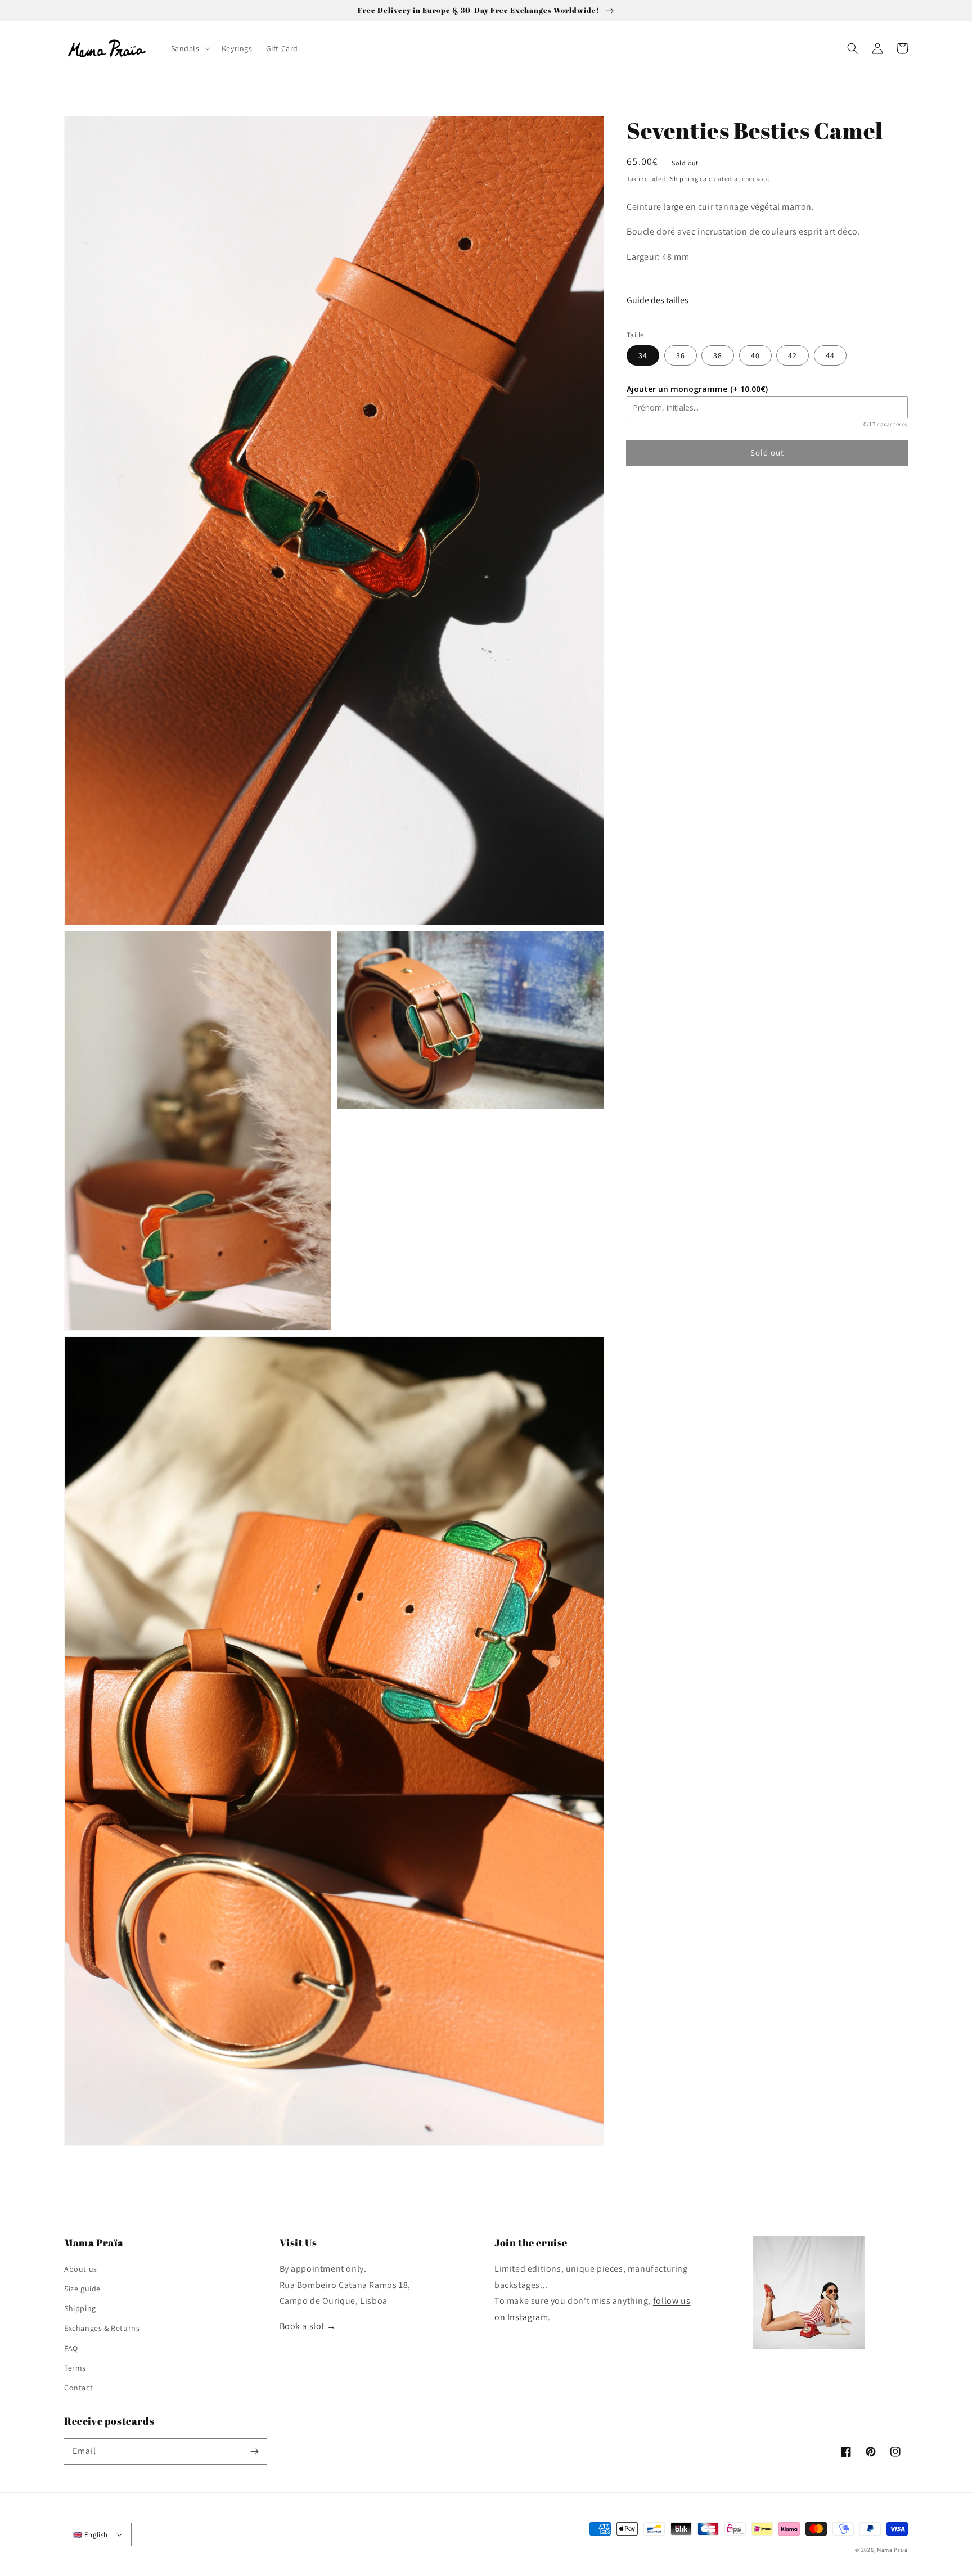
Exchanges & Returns (102, 2328)
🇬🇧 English (91, 2535)
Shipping (684, 179)
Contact (78, 2388)
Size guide (82, 2289)
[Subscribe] (254, 2451)
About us (81, 2269)
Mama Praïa (892, 2550)
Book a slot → (308, 2326)
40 (755, 355)
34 (643, 355)
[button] (853, 48)
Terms (75, 2368)
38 (718, 355)
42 (793, 355)
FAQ (71, 2348)
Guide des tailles (658, 300)
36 (681, 355)
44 (830, 355)
